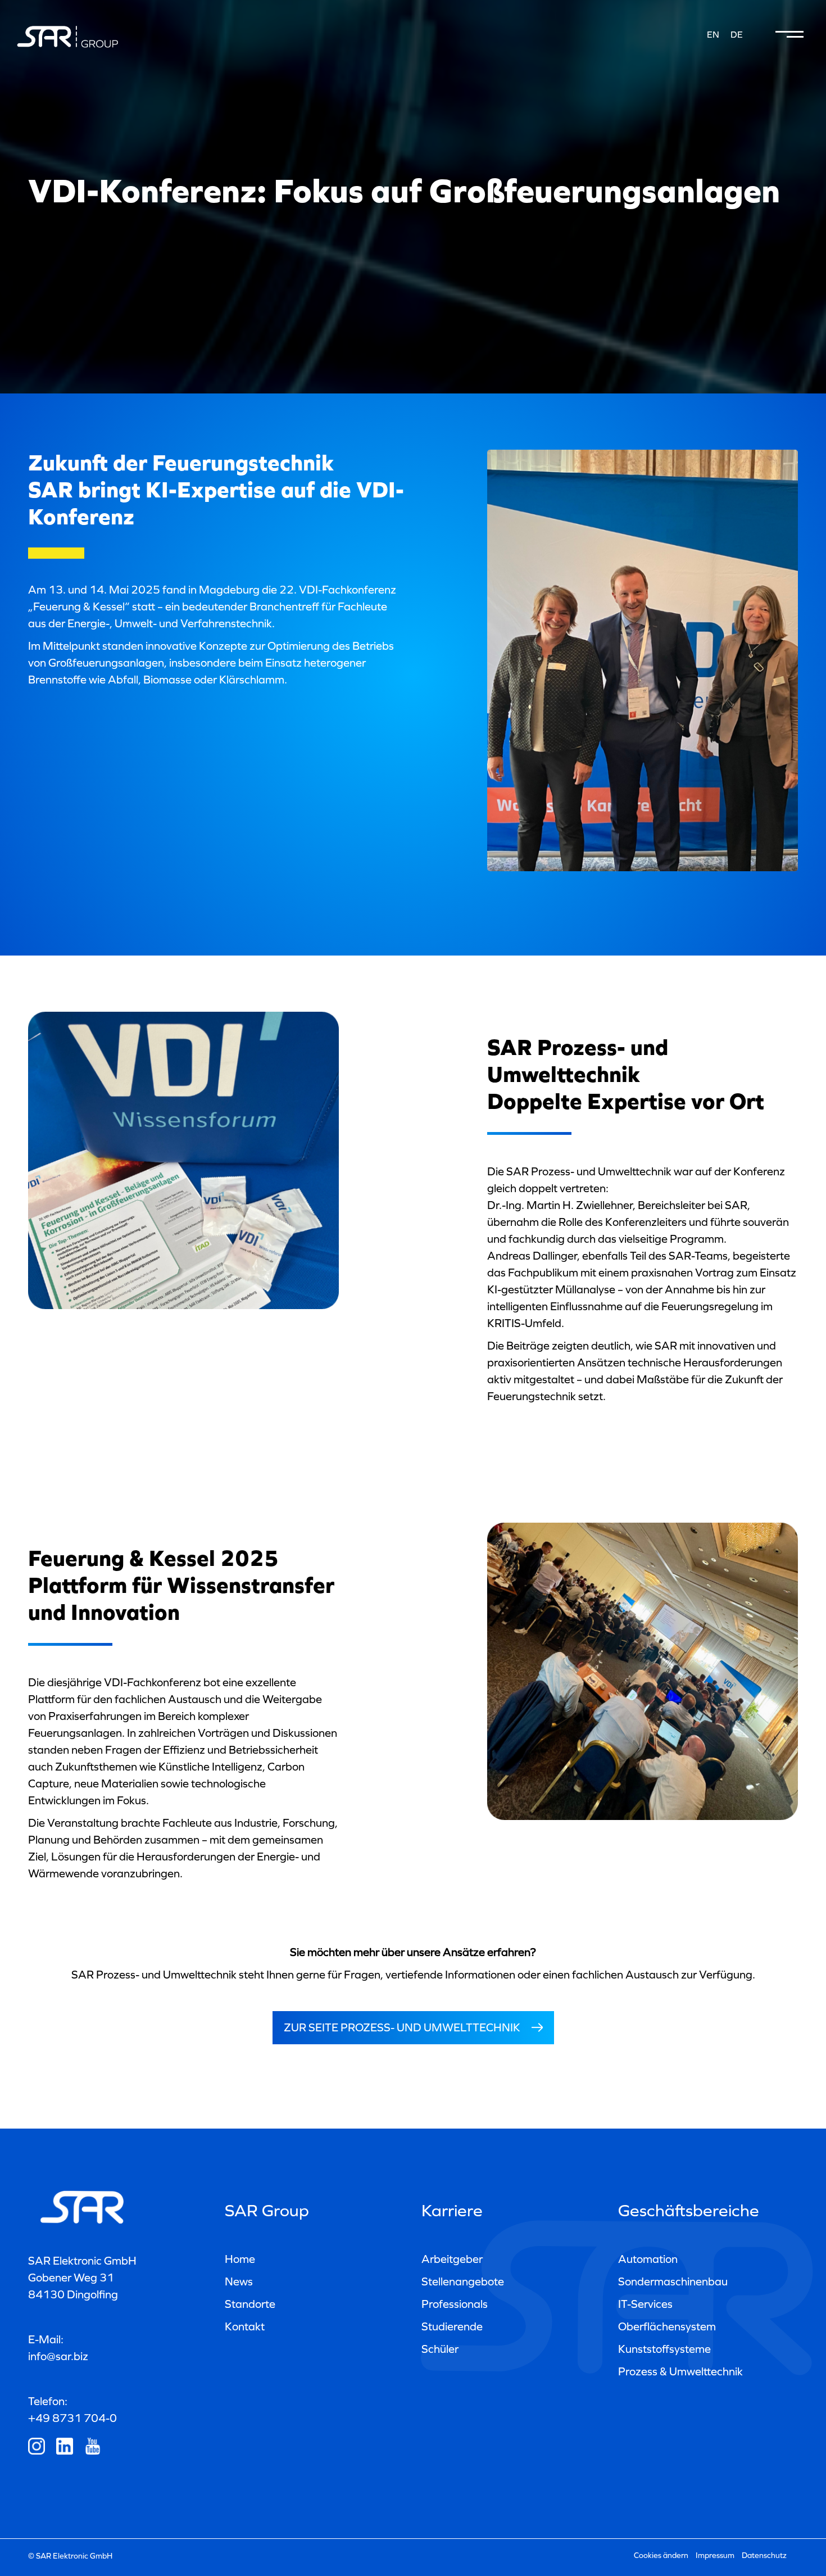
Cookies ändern (661, 2555)
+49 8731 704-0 (72, 2418)
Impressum (715, 2555)
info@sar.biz (58, 2356)
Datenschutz (764, 2555)
